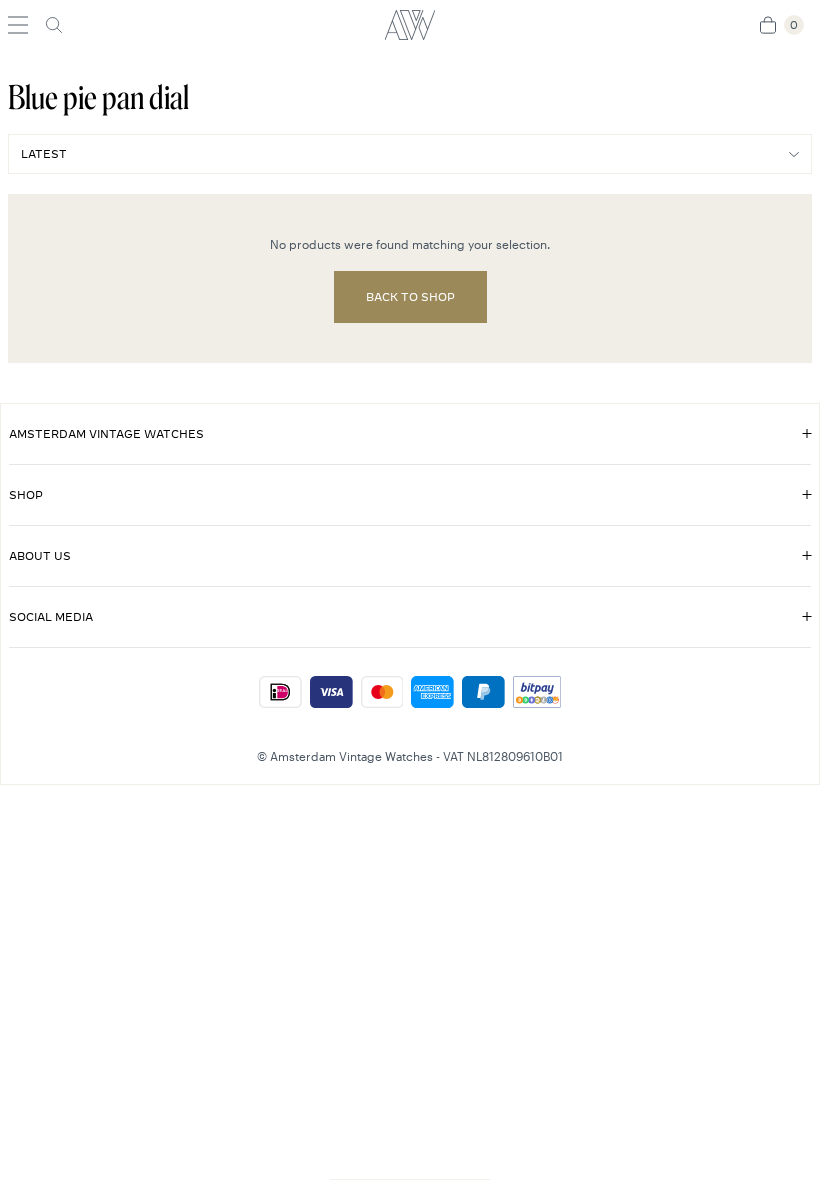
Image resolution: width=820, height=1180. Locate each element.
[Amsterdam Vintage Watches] (410, 25)
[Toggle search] (54, 25)
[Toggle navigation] (18, 25)
